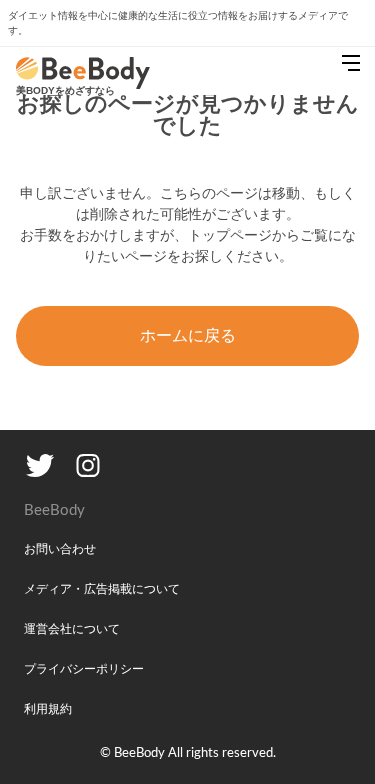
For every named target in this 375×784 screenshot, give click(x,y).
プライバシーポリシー (84, 669)
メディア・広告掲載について (102, 589)
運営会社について (72, 629)
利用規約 (48, 709)
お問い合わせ (60, 549)
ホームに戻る (188, 335)
